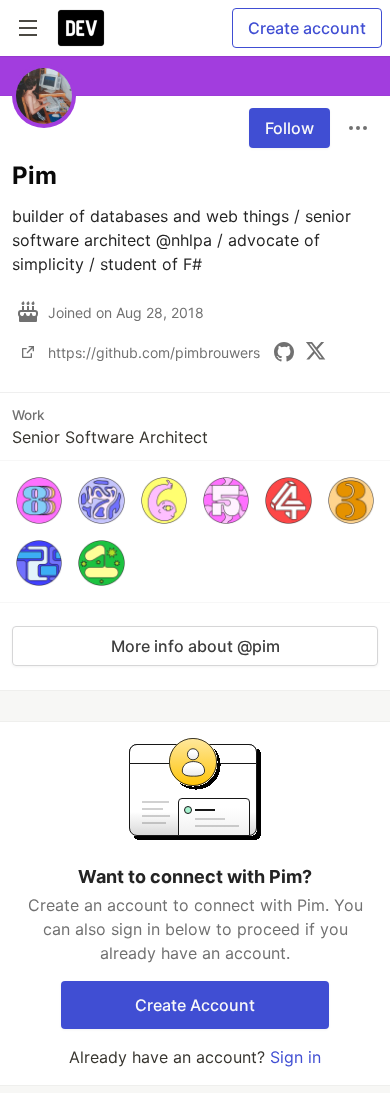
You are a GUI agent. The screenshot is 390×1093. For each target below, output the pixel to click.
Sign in (295, 1057)
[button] (39, 500)
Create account (307, 28)
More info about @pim (195, 646)
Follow (289, 128)
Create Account (195, 1005)
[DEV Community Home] (81, 28)
